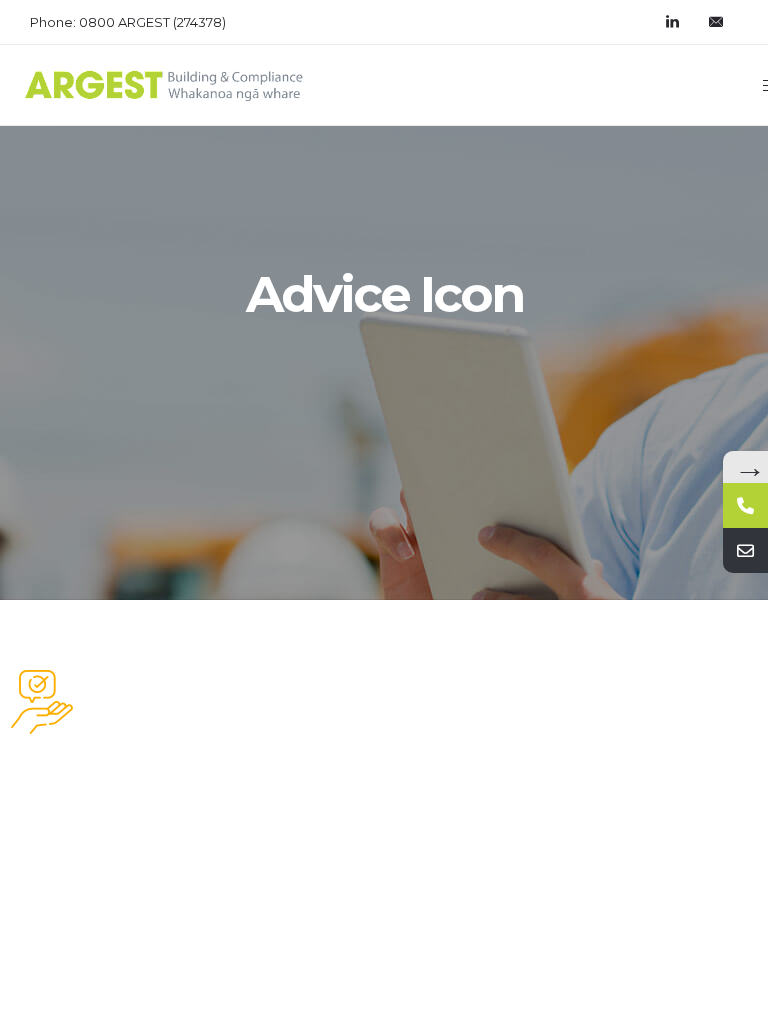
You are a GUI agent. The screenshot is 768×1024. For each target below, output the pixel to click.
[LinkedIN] (672, 22)
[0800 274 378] (745, 505)
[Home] (164, 99)
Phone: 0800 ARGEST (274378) (128, 22)
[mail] (716, 22)
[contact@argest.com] (745, 550)
